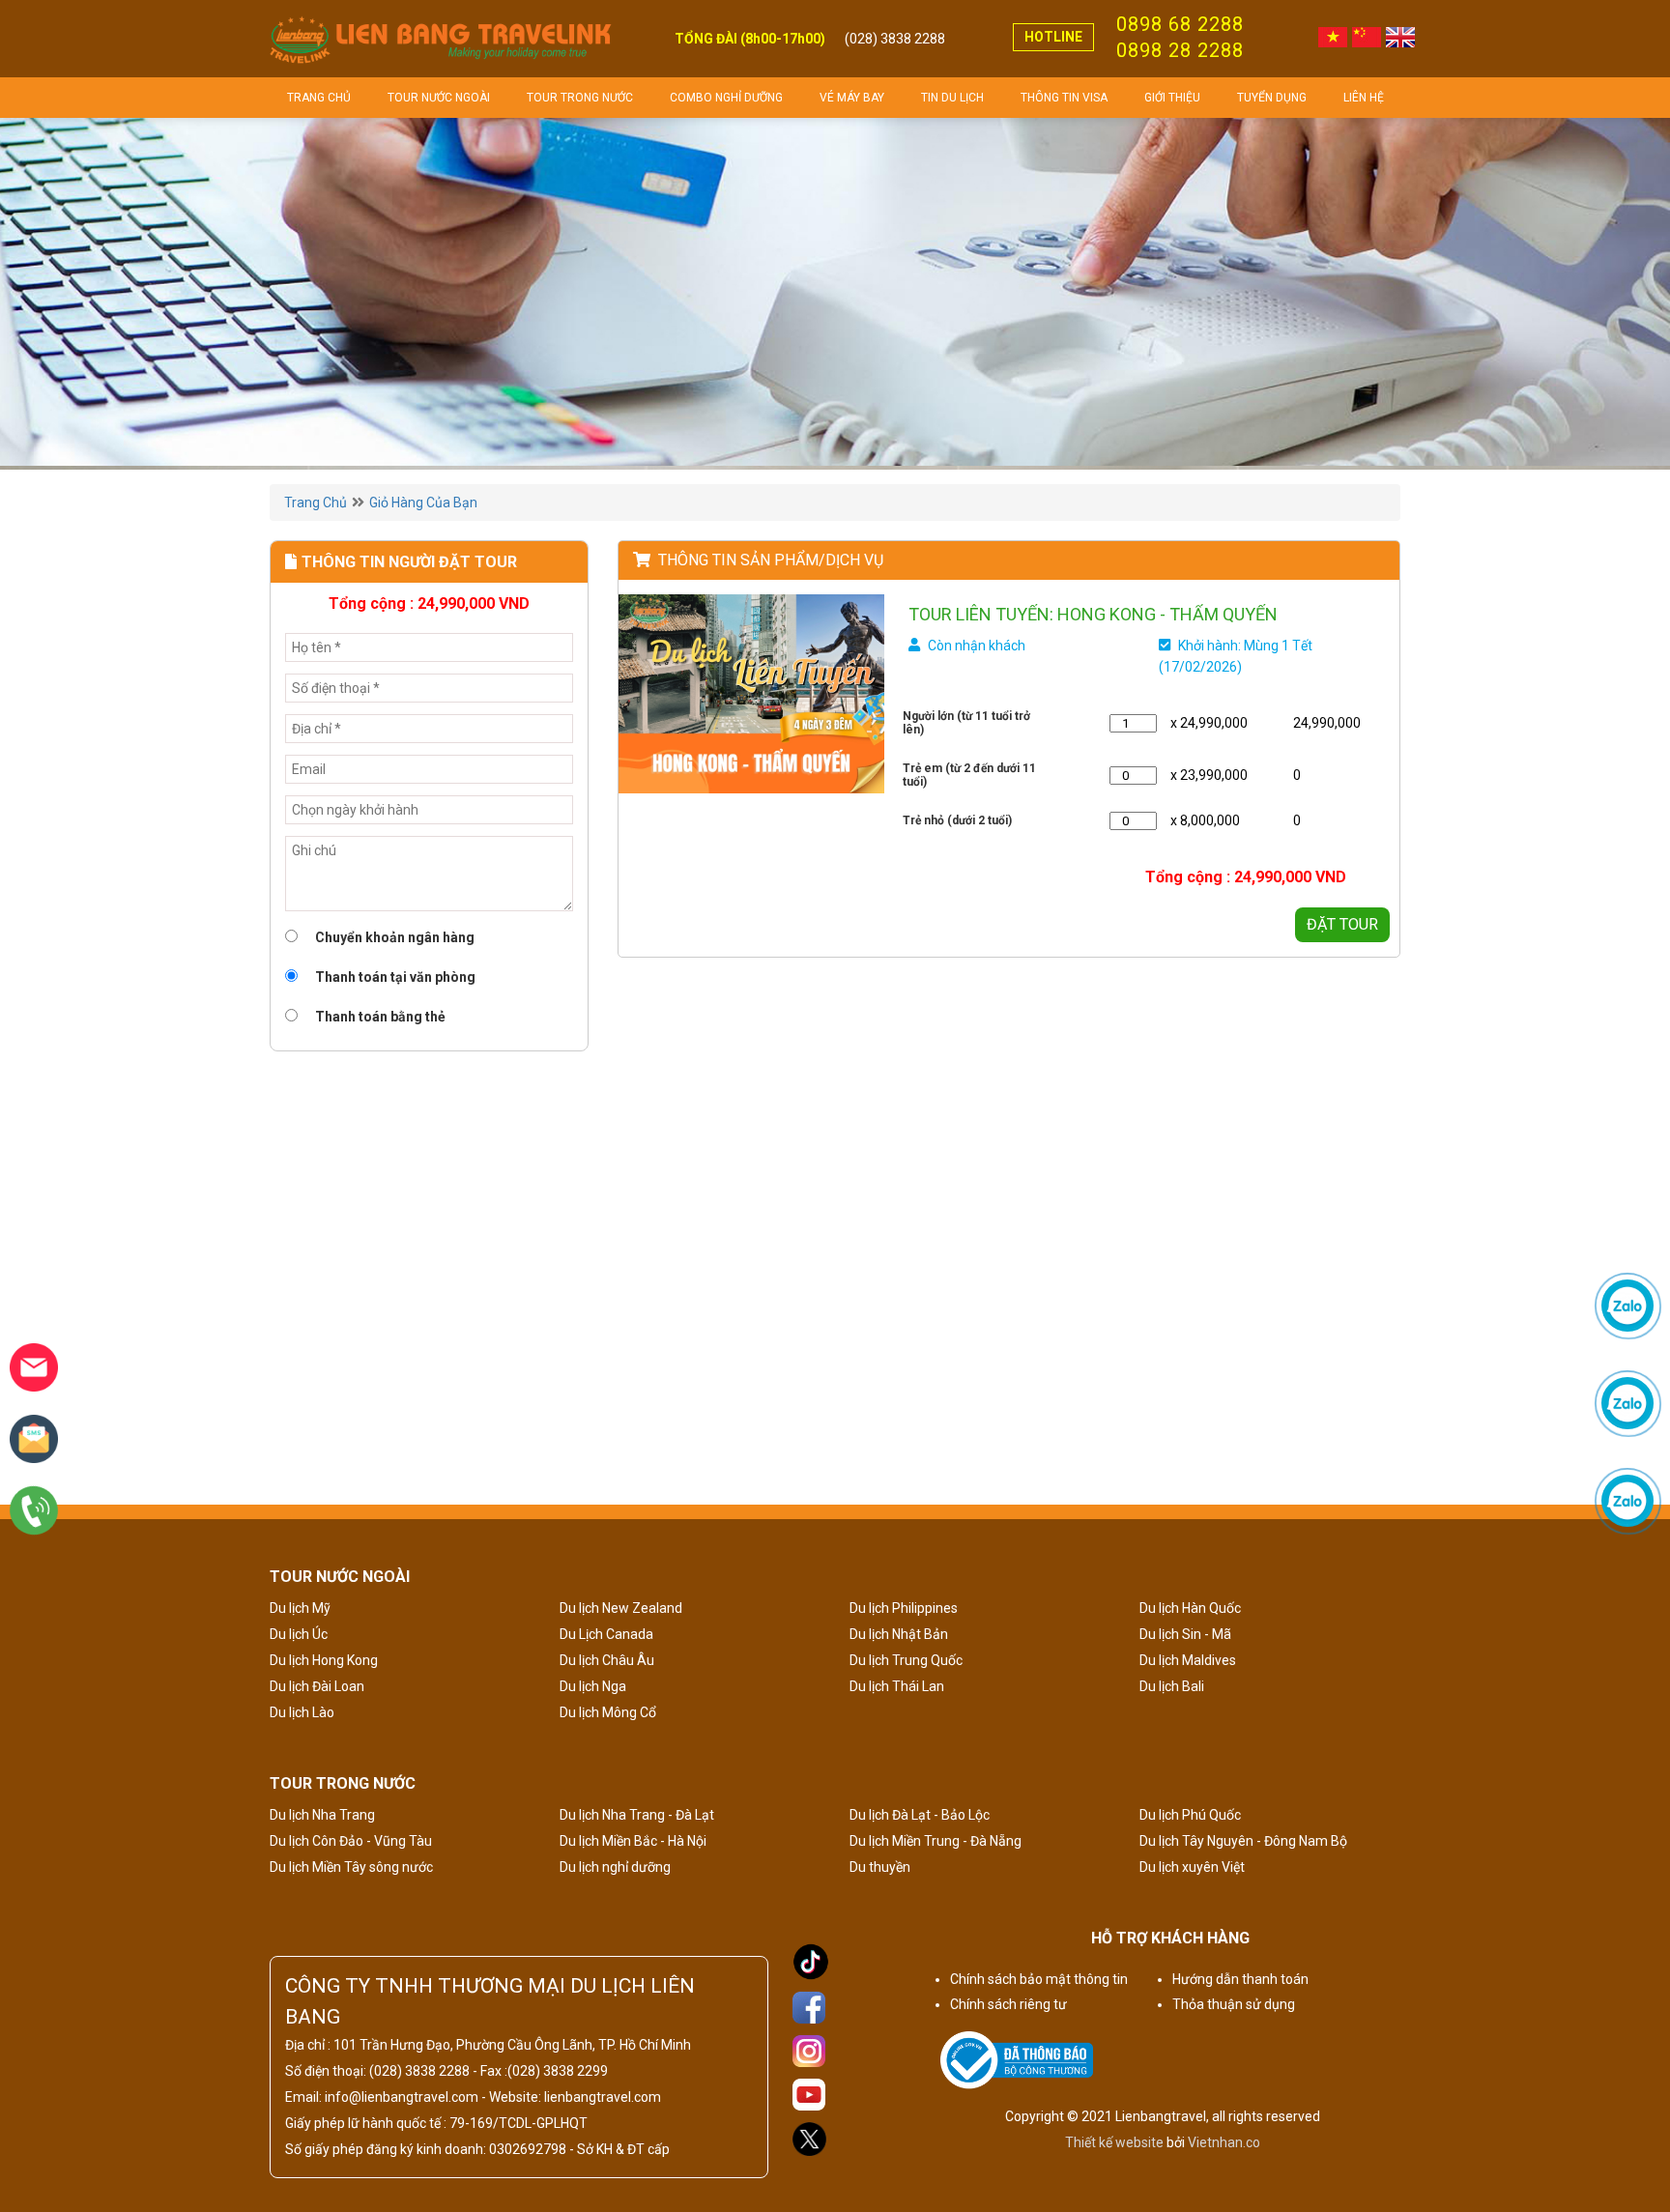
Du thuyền (880, 1867)
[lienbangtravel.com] (441, 39)
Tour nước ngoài (439, 98)
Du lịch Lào (302, 1712)
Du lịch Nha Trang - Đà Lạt (637, 1815)
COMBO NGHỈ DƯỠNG (726, 98)
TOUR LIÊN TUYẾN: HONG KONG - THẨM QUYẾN (1093, 614)
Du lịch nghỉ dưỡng (615, 1867)
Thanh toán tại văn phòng (394, 977)
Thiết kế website (1114, 2142)
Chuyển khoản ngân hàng (393, 937)
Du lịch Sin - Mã (1185, 1634)
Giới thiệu (1172, 98)
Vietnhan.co (1224, 2142)
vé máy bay (852, 98)
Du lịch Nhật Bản (899, 1634)
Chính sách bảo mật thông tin (1039, 1979)
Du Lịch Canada (606, 1634)
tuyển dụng (1272, 98)
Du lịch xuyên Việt (1192, 1867)
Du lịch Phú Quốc (1190, 1815)
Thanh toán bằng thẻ (379, 1017)
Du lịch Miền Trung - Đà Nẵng (936, 1841)
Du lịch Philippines (904, 1608)
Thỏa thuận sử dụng (1234, 2004)
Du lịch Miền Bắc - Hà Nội (633, 1841)
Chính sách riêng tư (1008, 2004)
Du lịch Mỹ (300, 1608)
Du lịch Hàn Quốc (1190, 1608)
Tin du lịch (952, 98)
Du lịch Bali (1172, 1686)
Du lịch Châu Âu (607, 1660)
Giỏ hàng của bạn (423, 503)
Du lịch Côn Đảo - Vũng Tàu (351, 1841)
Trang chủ (319, 98)
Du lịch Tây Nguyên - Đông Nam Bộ (1243, 1841)
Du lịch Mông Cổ (608, 1712)
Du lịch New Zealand (621, 1608)
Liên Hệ (1364, 98)
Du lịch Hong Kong (324, 1660)
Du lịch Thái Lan (897, 1686)
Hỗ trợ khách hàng (1170, 1938)
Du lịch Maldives (1188, 1660)
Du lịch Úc (299, 1634)
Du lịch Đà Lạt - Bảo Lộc (920, 1815)
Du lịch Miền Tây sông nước (351, 1867)
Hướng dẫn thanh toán (1240, 1979)
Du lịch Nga (593, 1686)
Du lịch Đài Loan (317, 1686)
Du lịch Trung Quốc (906, 1660)
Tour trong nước (580, 98)
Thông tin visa (1064, 98)
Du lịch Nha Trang (322, 1815)
